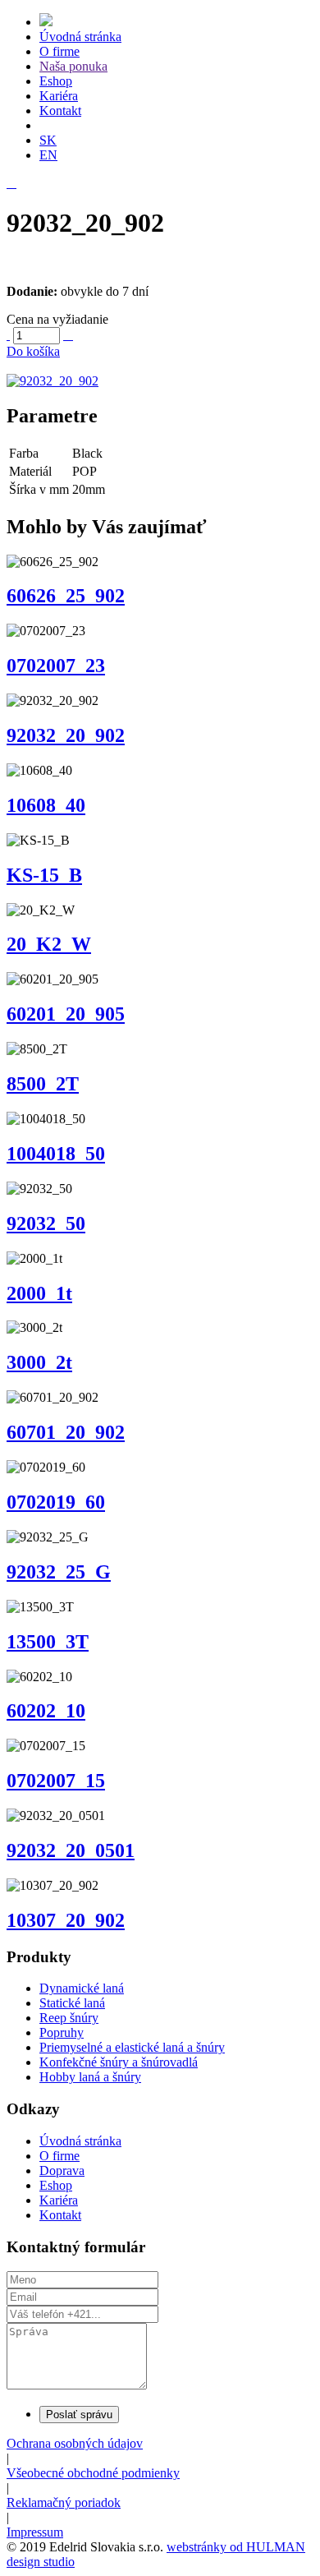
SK (48, 140)
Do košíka (33, 351)
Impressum (35, 2532)
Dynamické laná (82, 1988)
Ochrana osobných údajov (75, 2443)
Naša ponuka (73, 66)
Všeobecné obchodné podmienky (93, 2473)
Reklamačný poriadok (64, 2502)
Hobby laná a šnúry (90, 2077)
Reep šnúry (69, 2018)
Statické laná (72, 2003)
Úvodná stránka (80, 37)
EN (48, 155)
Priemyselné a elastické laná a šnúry (132, 2047)
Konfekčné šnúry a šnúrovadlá (119, 2062)
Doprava (62, 2170)
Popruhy (62, 2032)
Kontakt (60, 111)
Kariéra (59, 96)
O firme (59, 51)
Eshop (56, 81)
